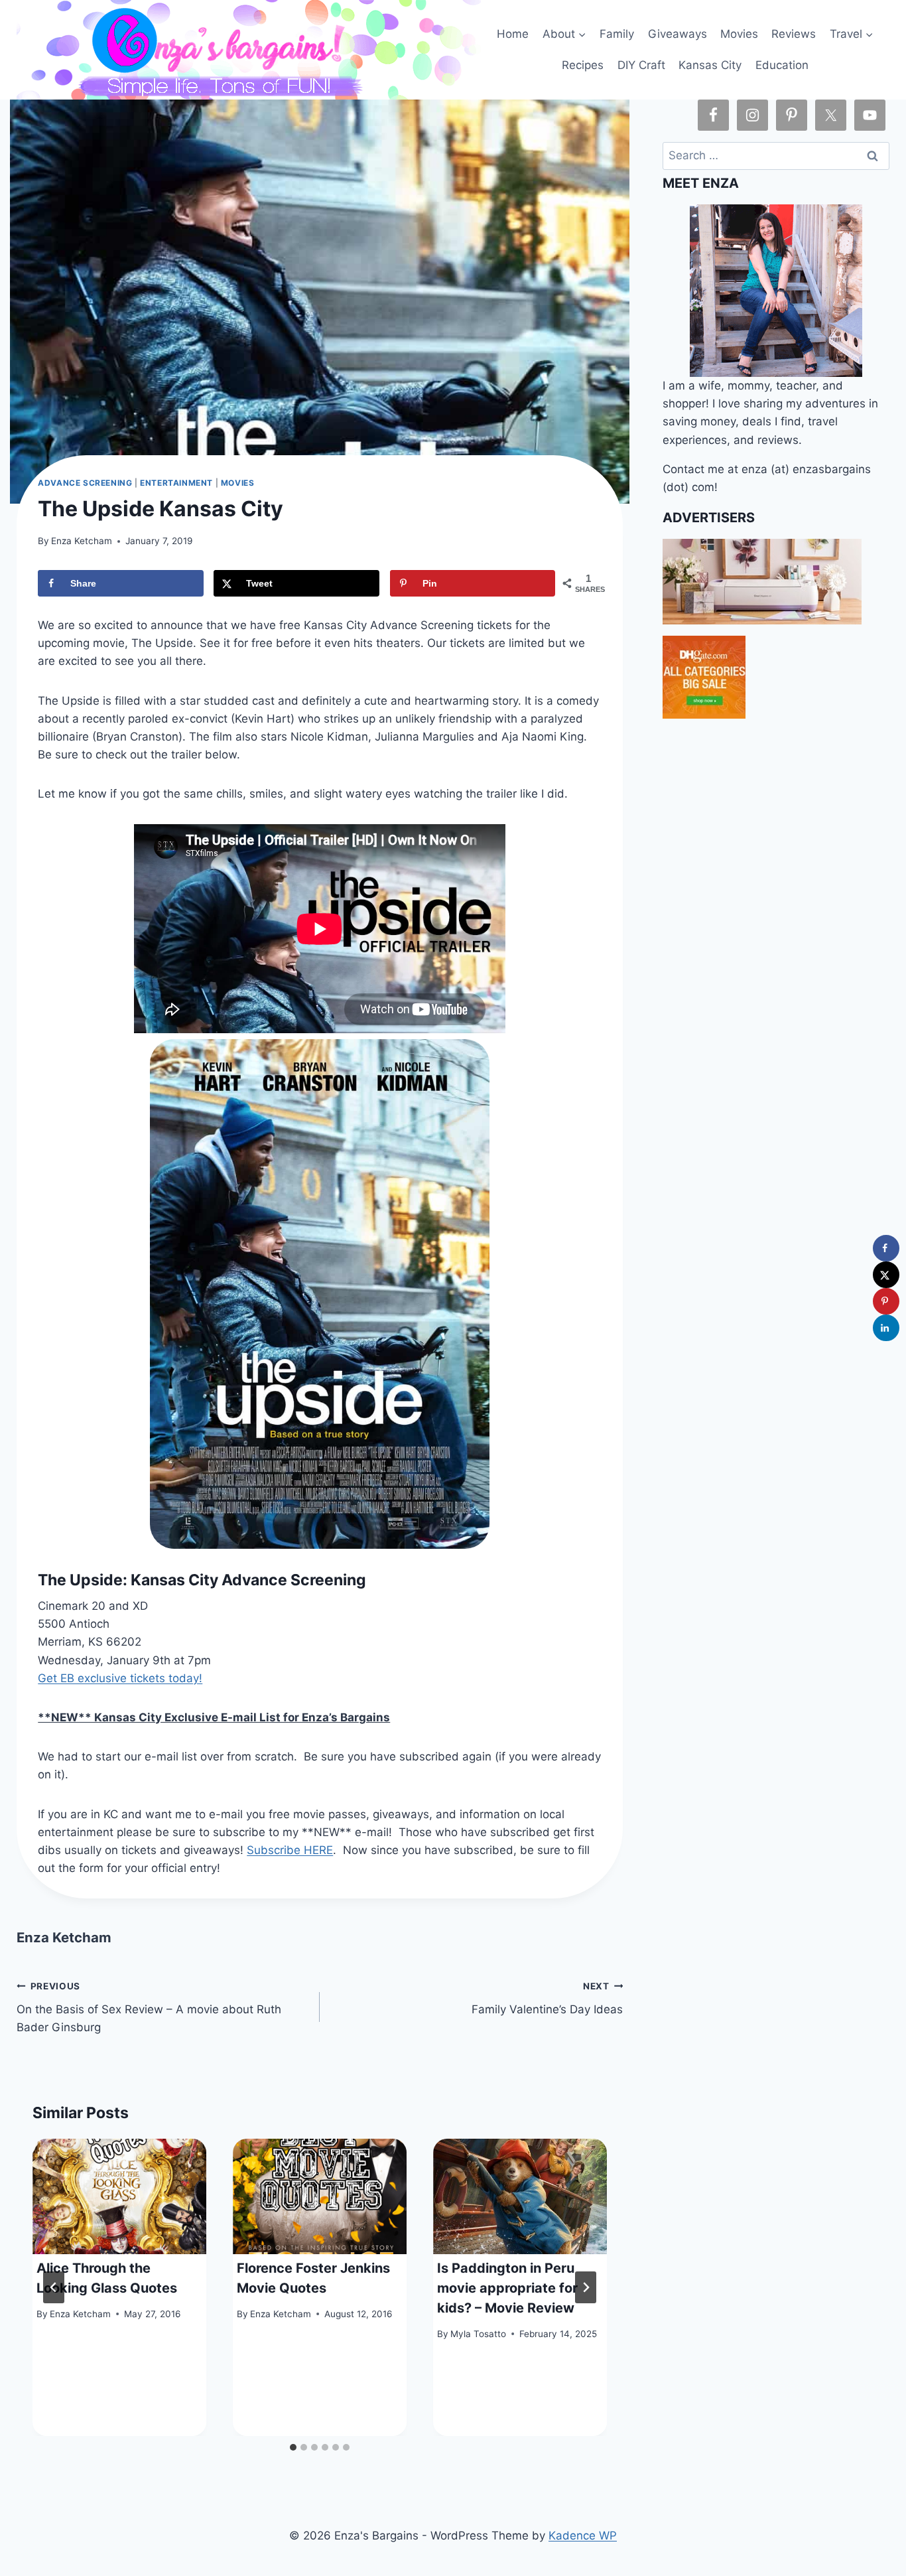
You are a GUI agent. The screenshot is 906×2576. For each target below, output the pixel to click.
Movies (739, 34)
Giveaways (678, 34)
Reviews (794, 34)
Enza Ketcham (82, 541)
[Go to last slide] (54, 2287)
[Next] (586, 2287)
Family (617, 34)
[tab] (293, 2447)
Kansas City (710, 65)
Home (513, 34)
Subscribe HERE (290, 1850)
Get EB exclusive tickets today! (120, 1678)
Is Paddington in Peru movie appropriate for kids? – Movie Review (507, 2288)
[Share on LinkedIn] (886, 1328)
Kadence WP (583, 2536)
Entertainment (176, 483)
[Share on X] (886, 1275)
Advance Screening (85, 483)
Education (782, 65)
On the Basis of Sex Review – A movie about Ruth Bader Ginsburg (149, 2007)
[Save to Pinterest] (886, 1301)
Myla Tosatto (478, 2334)
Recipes (583, 65)
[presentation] (119, 2197)
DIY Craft (641, 65)
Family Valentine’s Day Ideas (547, 1998)
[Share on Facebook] (886, 1248)
